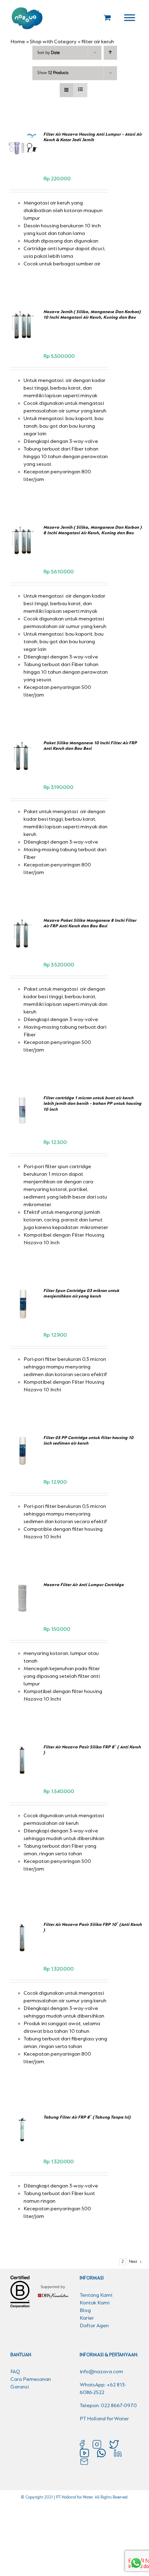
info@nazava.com (101, 2372)
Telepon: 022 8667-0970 (108, 2406)
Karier (87, 2318)
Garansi (20, 2387)
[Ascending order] (110, 53)
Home (18, 42)
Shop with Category (53, 42)
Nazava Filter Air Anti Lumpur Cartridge (84, 1585)
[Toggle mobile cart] (107, 17)
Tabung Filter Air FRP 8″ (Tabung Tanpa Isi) (87, 2117)
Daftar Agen (94, 2326)
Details (23, 159)
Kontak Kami (95, 2303)
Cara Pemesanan (31, 2379)
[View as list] (80, 90)
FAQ (15, 2372)
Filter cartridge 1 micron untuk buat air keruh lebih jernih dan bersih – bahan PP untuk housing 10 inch (92, 1104)
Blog (85, 2311)
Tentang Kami (96, 2295)
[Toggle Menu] (130, 17)
